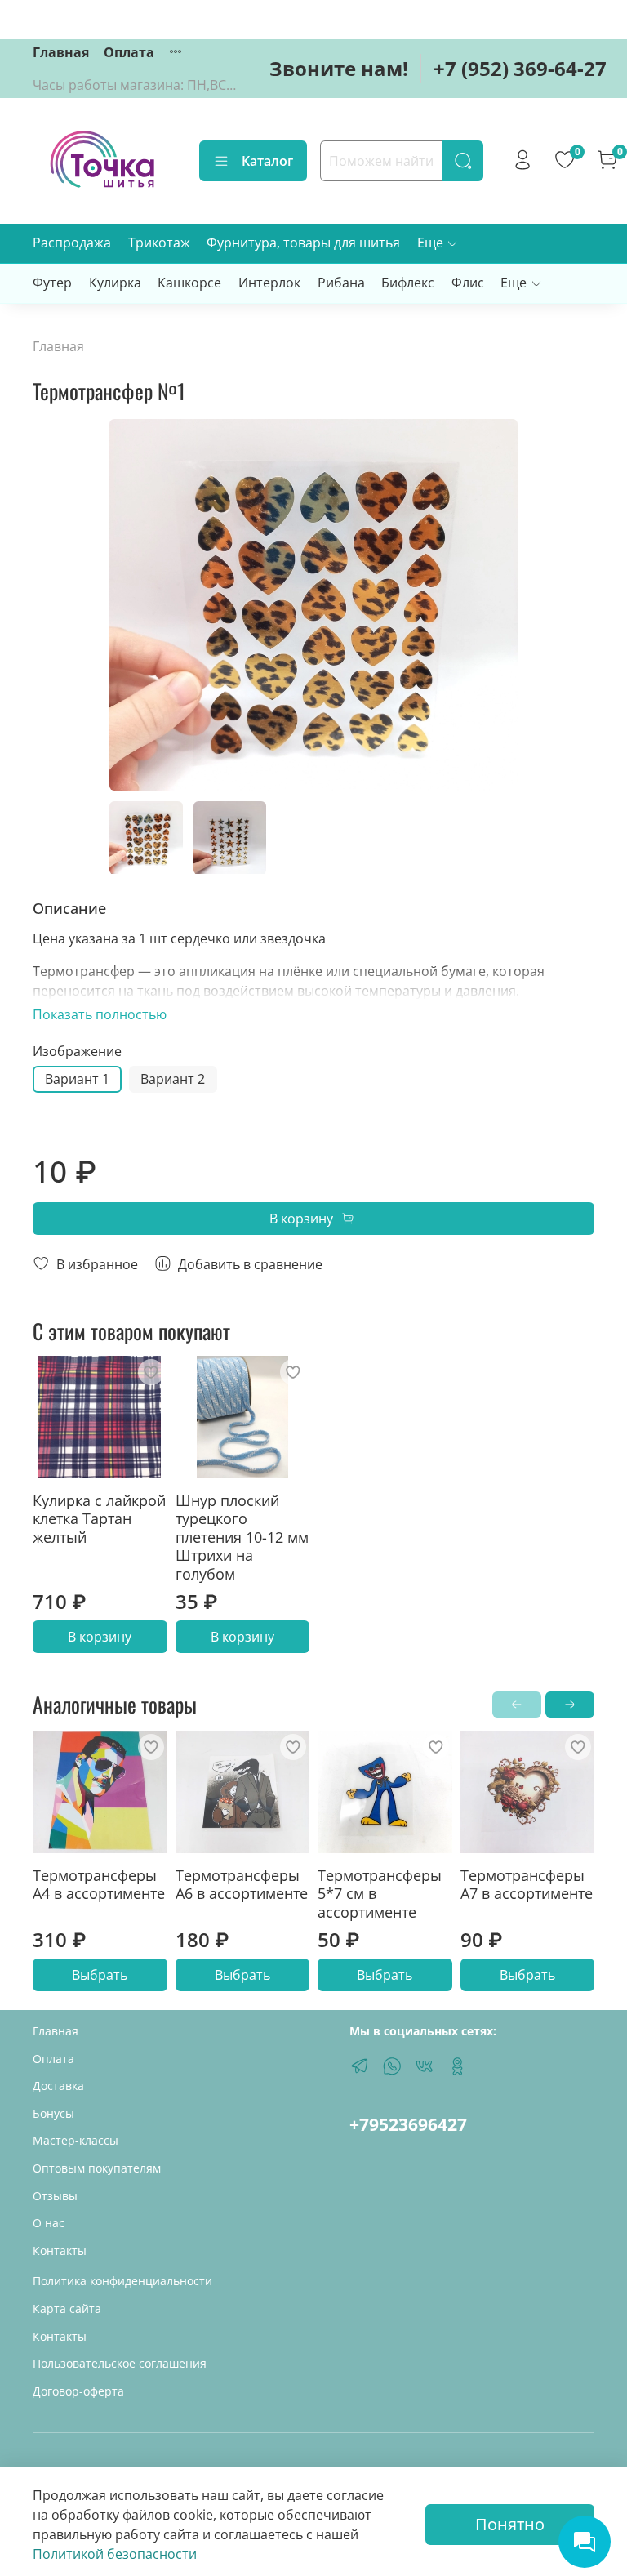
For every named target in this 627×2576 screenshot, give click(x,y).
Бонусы (53, 2113)
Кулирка (115, 283)
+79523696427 (408, 2124)
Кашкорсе (189, 283)
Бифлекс (408, 283)
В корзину (100, 1637)
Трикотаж (159, 243)
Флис (468, 283)
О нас (49, 2223)
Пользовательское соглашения (120, 2363)
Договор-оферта (78, 2391)
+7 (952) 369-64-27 (520, 68)
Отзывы (55, 2196)
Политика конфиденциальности (122, 2281)
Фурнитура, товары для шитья (303, 243)
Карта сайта (67, 2309)
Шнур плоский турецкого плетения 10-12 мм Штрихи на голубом (242, 1537)
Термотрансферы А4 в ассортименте (99, 1884)
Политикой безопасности (115, 2554)
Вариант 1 (77, 1079)
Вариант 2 (173, 1079)
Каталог (267, 161)
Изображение (77, 1052)
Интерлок (269, 283)
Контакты (60, 2251)
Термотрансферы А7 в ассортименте (527, 1884)
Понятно (510, 2524)
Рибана (341, 283)
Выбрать (100, 1975)
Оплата (129, 52)
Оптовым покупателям (97, 2168)
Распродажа (72, 243)
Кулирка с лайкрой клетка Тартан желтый (99, 1519)
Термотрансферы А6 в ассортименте (242, 1884)
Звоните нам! (339, 68)
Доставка (58, 2086)
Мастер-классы (76, 2140)
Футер (52, 283)
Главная (61, 52)
